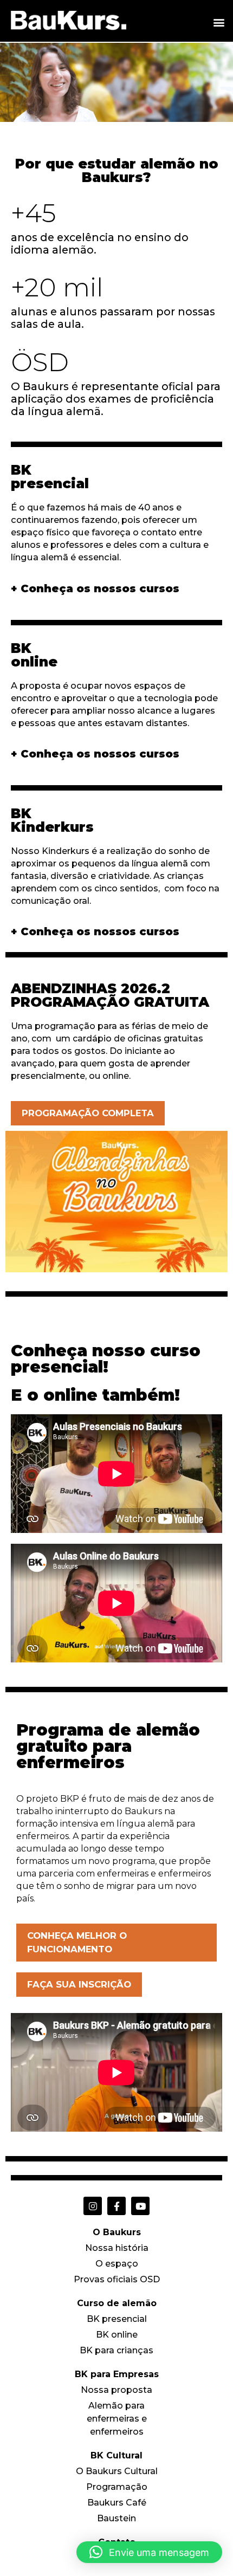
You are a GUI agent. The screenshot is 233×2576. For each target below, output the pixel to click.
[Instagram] (93, 2206)
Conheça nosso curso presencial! (106, 1359)
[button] (219, 22)
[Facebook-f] (116, 2206)
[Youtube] (140, 2206)
